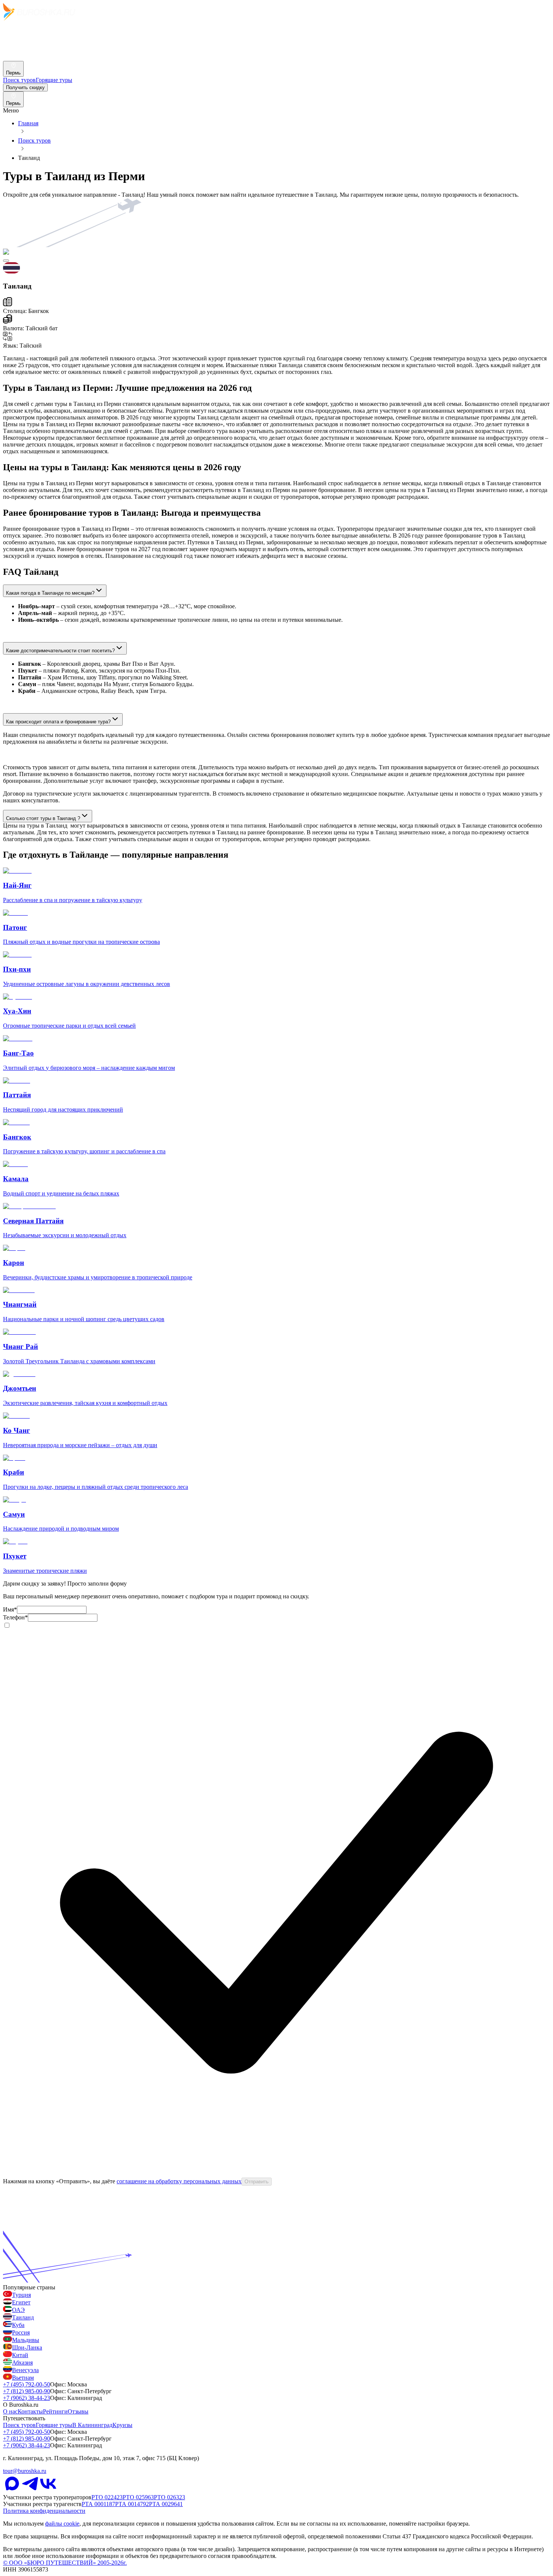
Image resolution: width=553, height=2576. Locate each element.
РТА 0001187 (98, 2504)
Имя (10, 1609)
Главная (28, 123)
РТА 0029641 (166, 2504)
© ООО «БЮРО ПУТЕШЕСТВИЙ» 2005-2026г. (65, 2563)
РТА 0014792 (132, 2504)
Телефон (15, 1617)
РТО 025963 (138, 2497)
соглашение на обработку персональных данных (179, 2181)
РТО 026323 (169, 2497)
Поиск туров (34, 140)
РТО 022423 (107, 2497)
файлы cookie (62, 2524)
